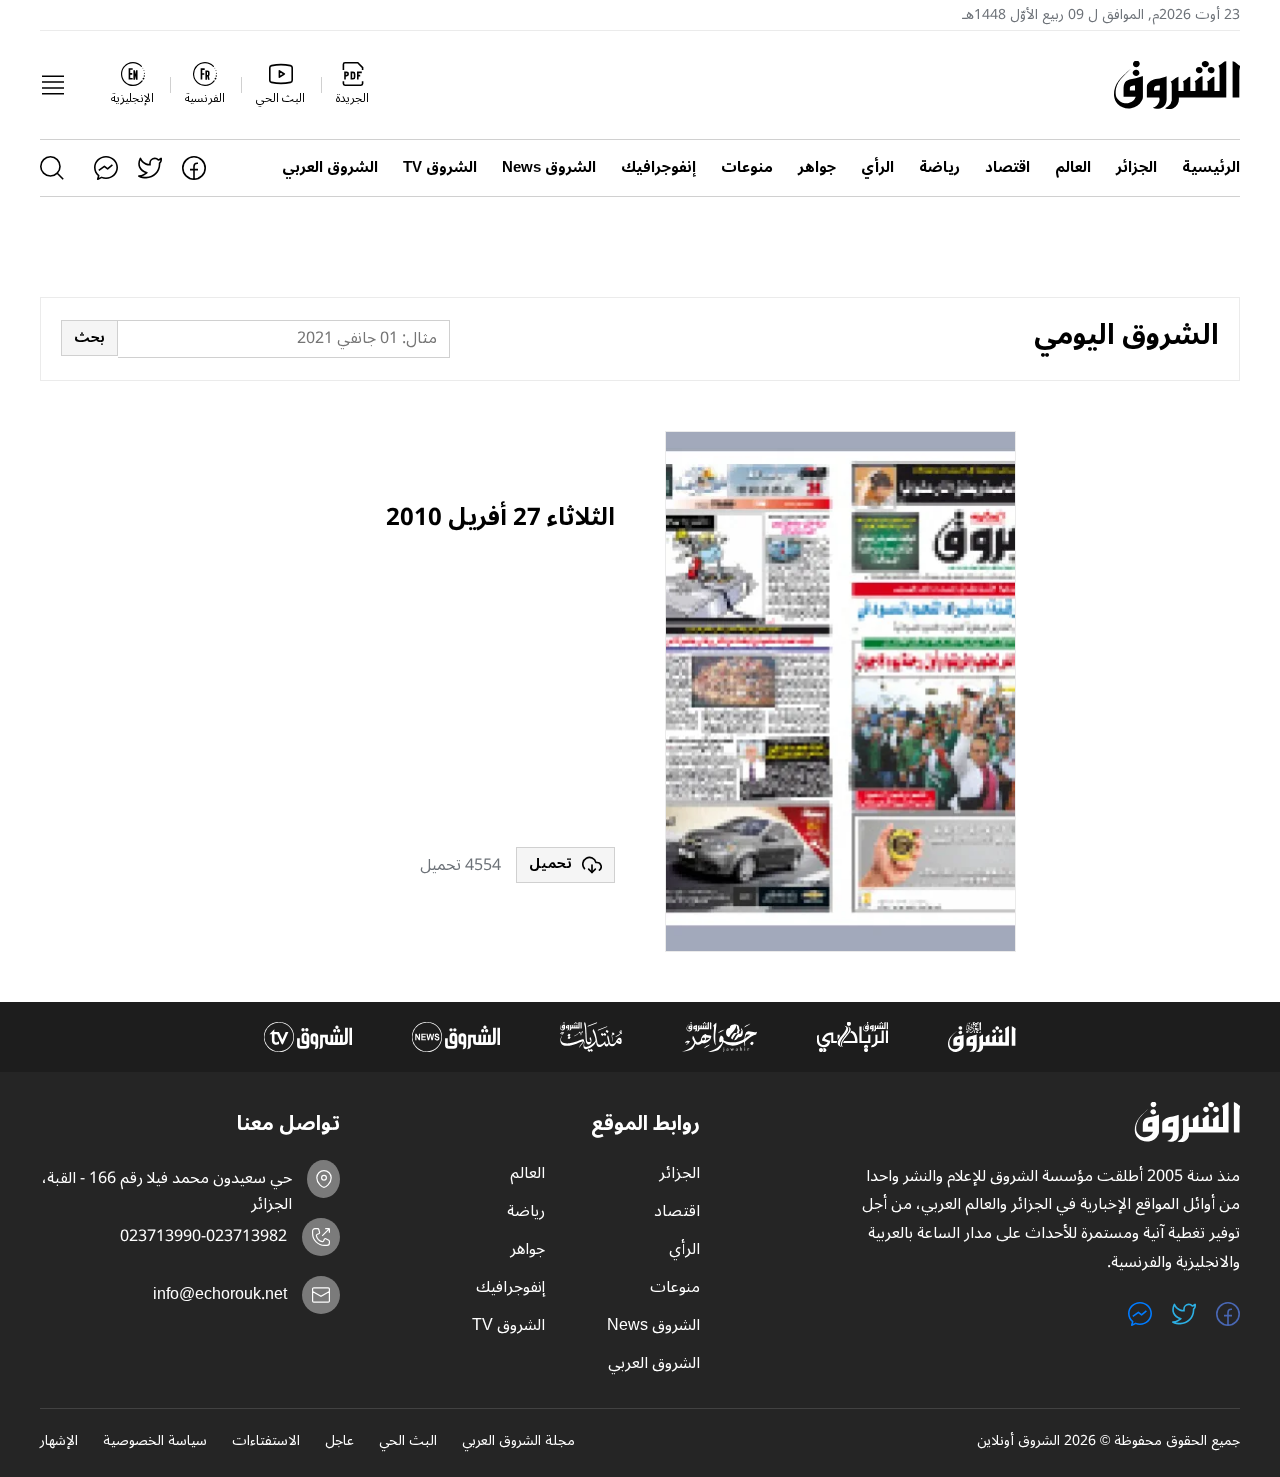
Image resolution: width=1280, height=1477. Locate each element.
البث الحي (408, 1442)
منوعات (747, 167)
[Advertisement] (465, 692)
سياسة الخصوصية (155, 1442)
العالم (1073, 167)
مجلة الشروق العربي (518, 1442)
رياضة (939, 167)
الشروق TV (440, 167)
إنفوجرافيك (658, 167)
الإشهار (59, 1442)
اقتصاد (1007, 167)
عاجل (339, 1442)
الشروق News (549, 167)
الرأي (877, 167)
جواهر (817, 167)
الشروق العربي (330, 167)
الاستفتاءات (266, 1442)
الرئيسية (1211, 167)
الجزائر (1136, 167)
